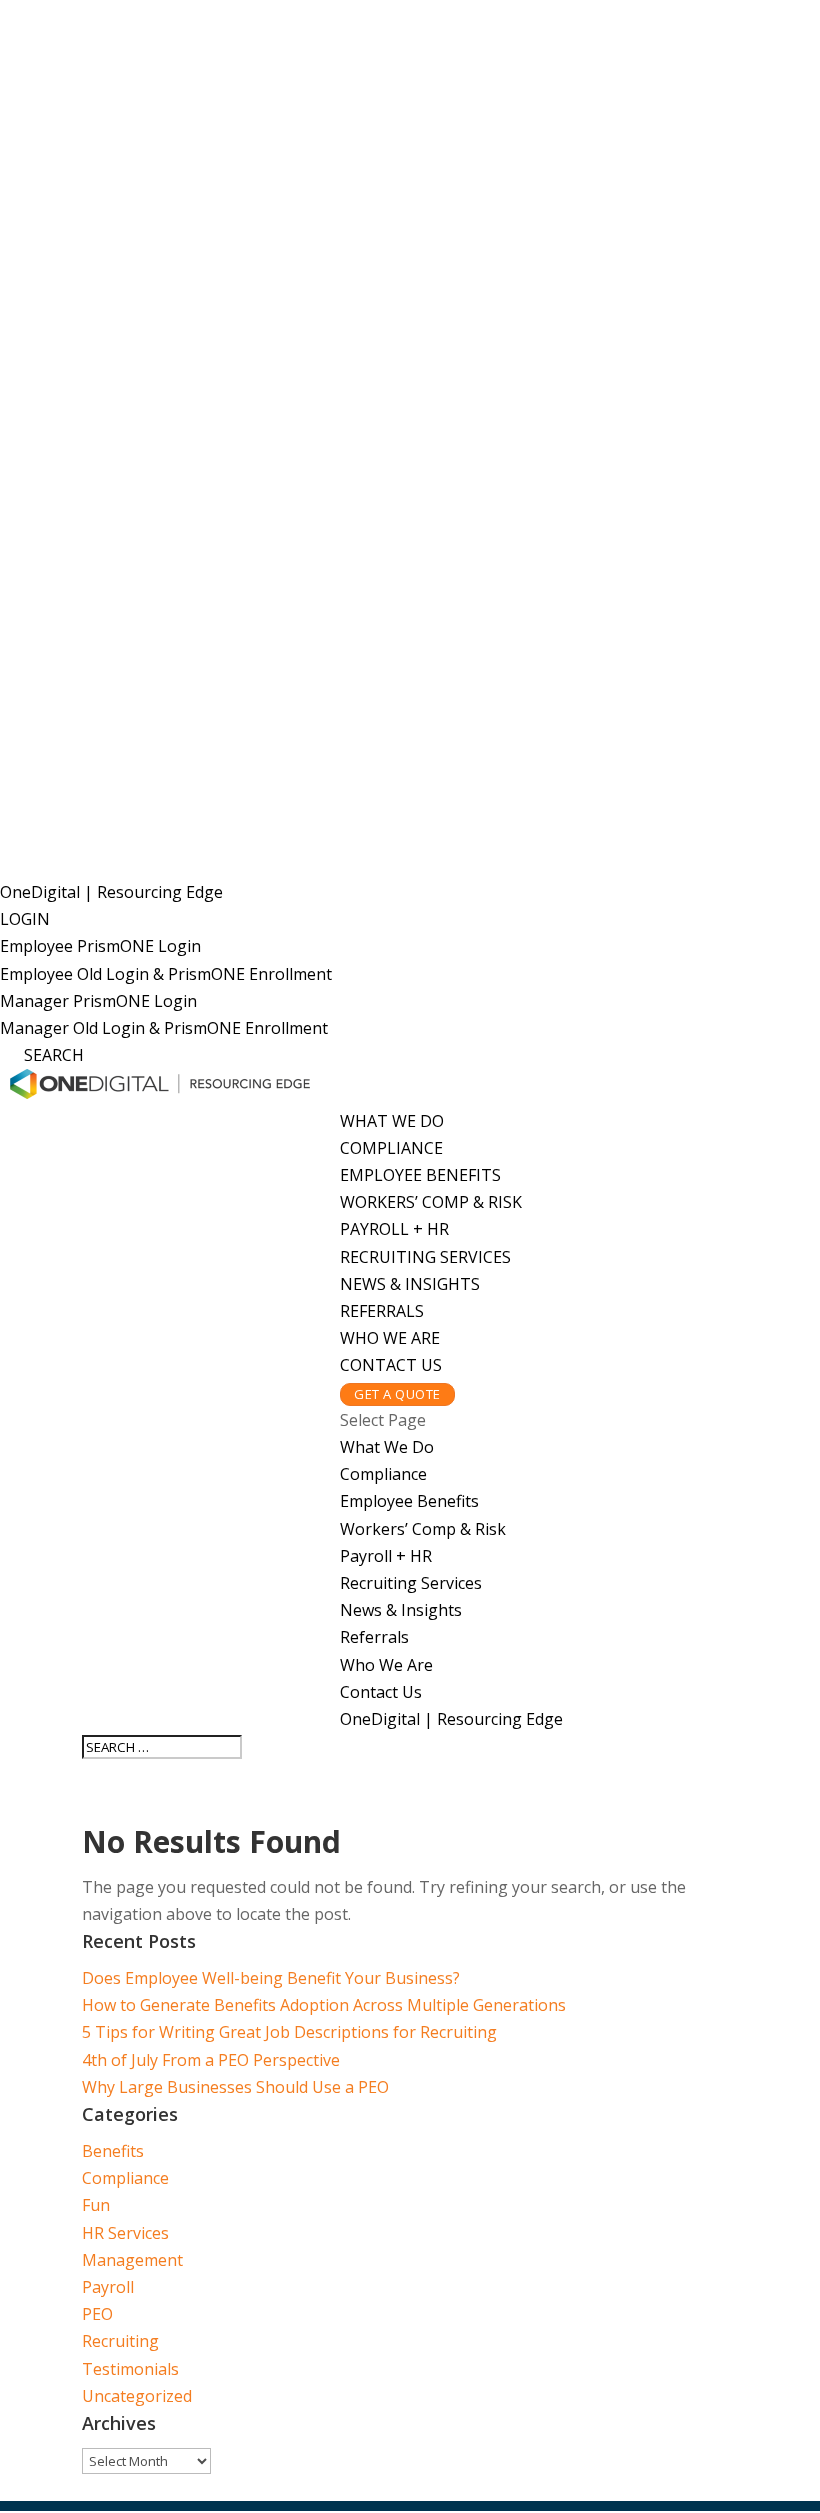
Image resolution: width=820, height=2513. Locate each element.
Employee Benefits (420, 1175)
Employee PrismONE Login (100, 946)
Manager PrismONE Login (98, 1001)
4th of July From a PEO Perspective (211, 2060)
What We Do (392, 1121)
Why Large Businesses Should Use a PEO (235, 2087)
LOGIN (25, 919)
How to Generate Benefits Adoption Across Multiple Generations (324, 2005)
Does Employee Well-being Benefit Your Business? (271, 1978)
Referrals (382, 1311)
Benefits (113, 2151)
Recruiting (120, 2341)
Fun (96, 2205)
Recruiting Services (425, 1257)
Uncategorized (137, 2396)
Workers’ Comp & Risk (431, 1202)
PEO (97, 2314)
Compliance (391, 1148)
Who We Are (390, 1338)
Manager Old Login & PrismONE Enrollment (164, 1028)
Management (132, 2260)
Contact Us (391, 1365)
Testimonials (130, 2369)
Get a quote (397, 1394)
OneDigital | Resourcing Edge (111, 892)
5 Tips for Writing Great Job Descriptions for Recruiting (289, 2032)
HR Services (125, 2233)
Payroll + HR (394, 1229)
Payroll (108, 2287)
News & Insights (410, 1284)
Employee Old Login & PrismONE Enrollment (166, 974)
